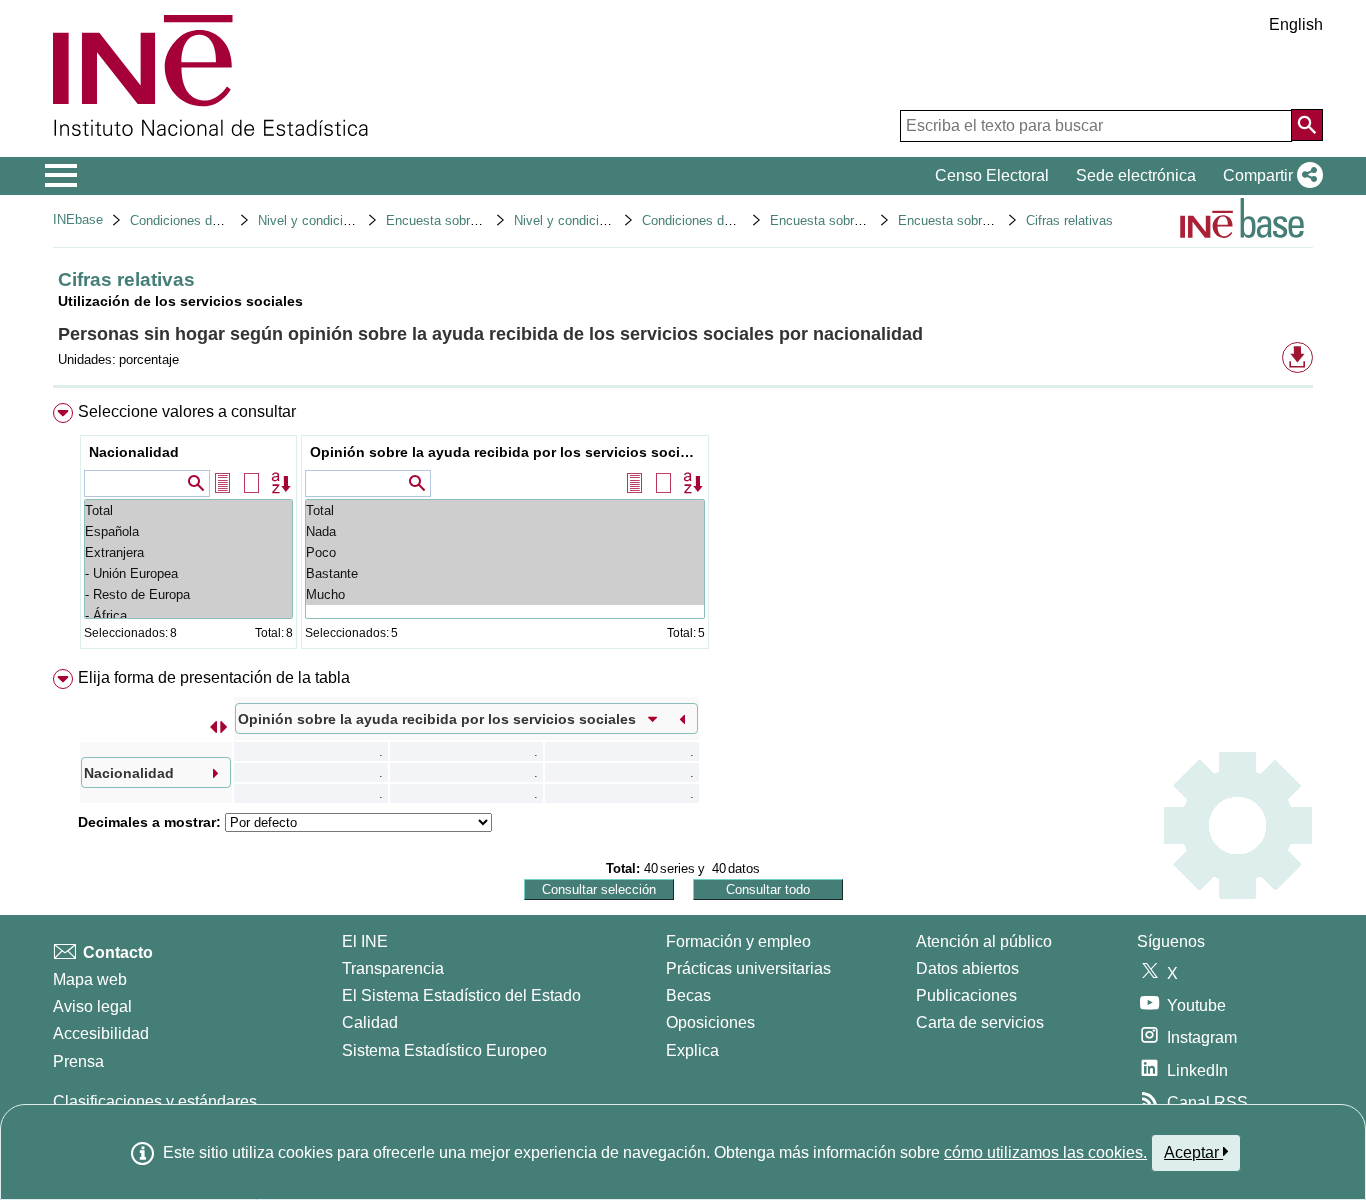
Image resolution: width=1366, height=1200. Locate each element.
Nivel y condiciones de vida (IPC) (354, 220)
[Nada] (505, 531)
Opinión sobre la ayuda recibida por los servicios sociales (507, 452)
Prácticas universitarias (748, 968)
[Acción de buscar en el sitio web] (1307, 125)
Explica (692, 1050)
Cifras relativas (1069, 220)
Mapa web (90, 979)
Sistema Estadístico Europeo (444, 1050)
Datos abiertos (967, 968)
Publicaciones (966, 995)
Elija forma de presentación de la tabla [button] (214, 677)
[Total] (188, 510)
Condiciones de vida (188, 220)
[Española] (188, 531)
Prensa (78, 1061)
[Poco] (505, 552)
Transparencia (393, 968)
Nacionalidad (134, 452)
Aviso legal (92, 1006)
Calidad (370, 1022)
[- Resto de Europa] (188, 594)
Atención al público (984, 941)
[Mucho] (505, 594)
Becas (688, 995)
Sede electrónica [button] (1136, 175)
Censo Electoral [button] (992, 175)
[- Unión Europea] (188, 573)
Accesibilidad (101, 1033)
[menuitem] (683, 530)
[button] (1269, 176)
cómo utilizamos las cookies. (1045, 1152)
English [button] (1296, 24)
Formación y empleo (738, 941)
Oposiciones (710, 1022)
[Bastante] (505, 573)
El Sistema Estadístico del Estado (461, 995)
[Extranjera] (188, 552)
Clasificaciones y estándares (155, 1101)
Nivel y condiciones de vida (593, 220)
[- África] (188, 615)
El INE (365, 941)
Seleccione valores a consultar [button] (187, 411)
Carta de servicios (980, 1022)
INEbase (78, 219)
